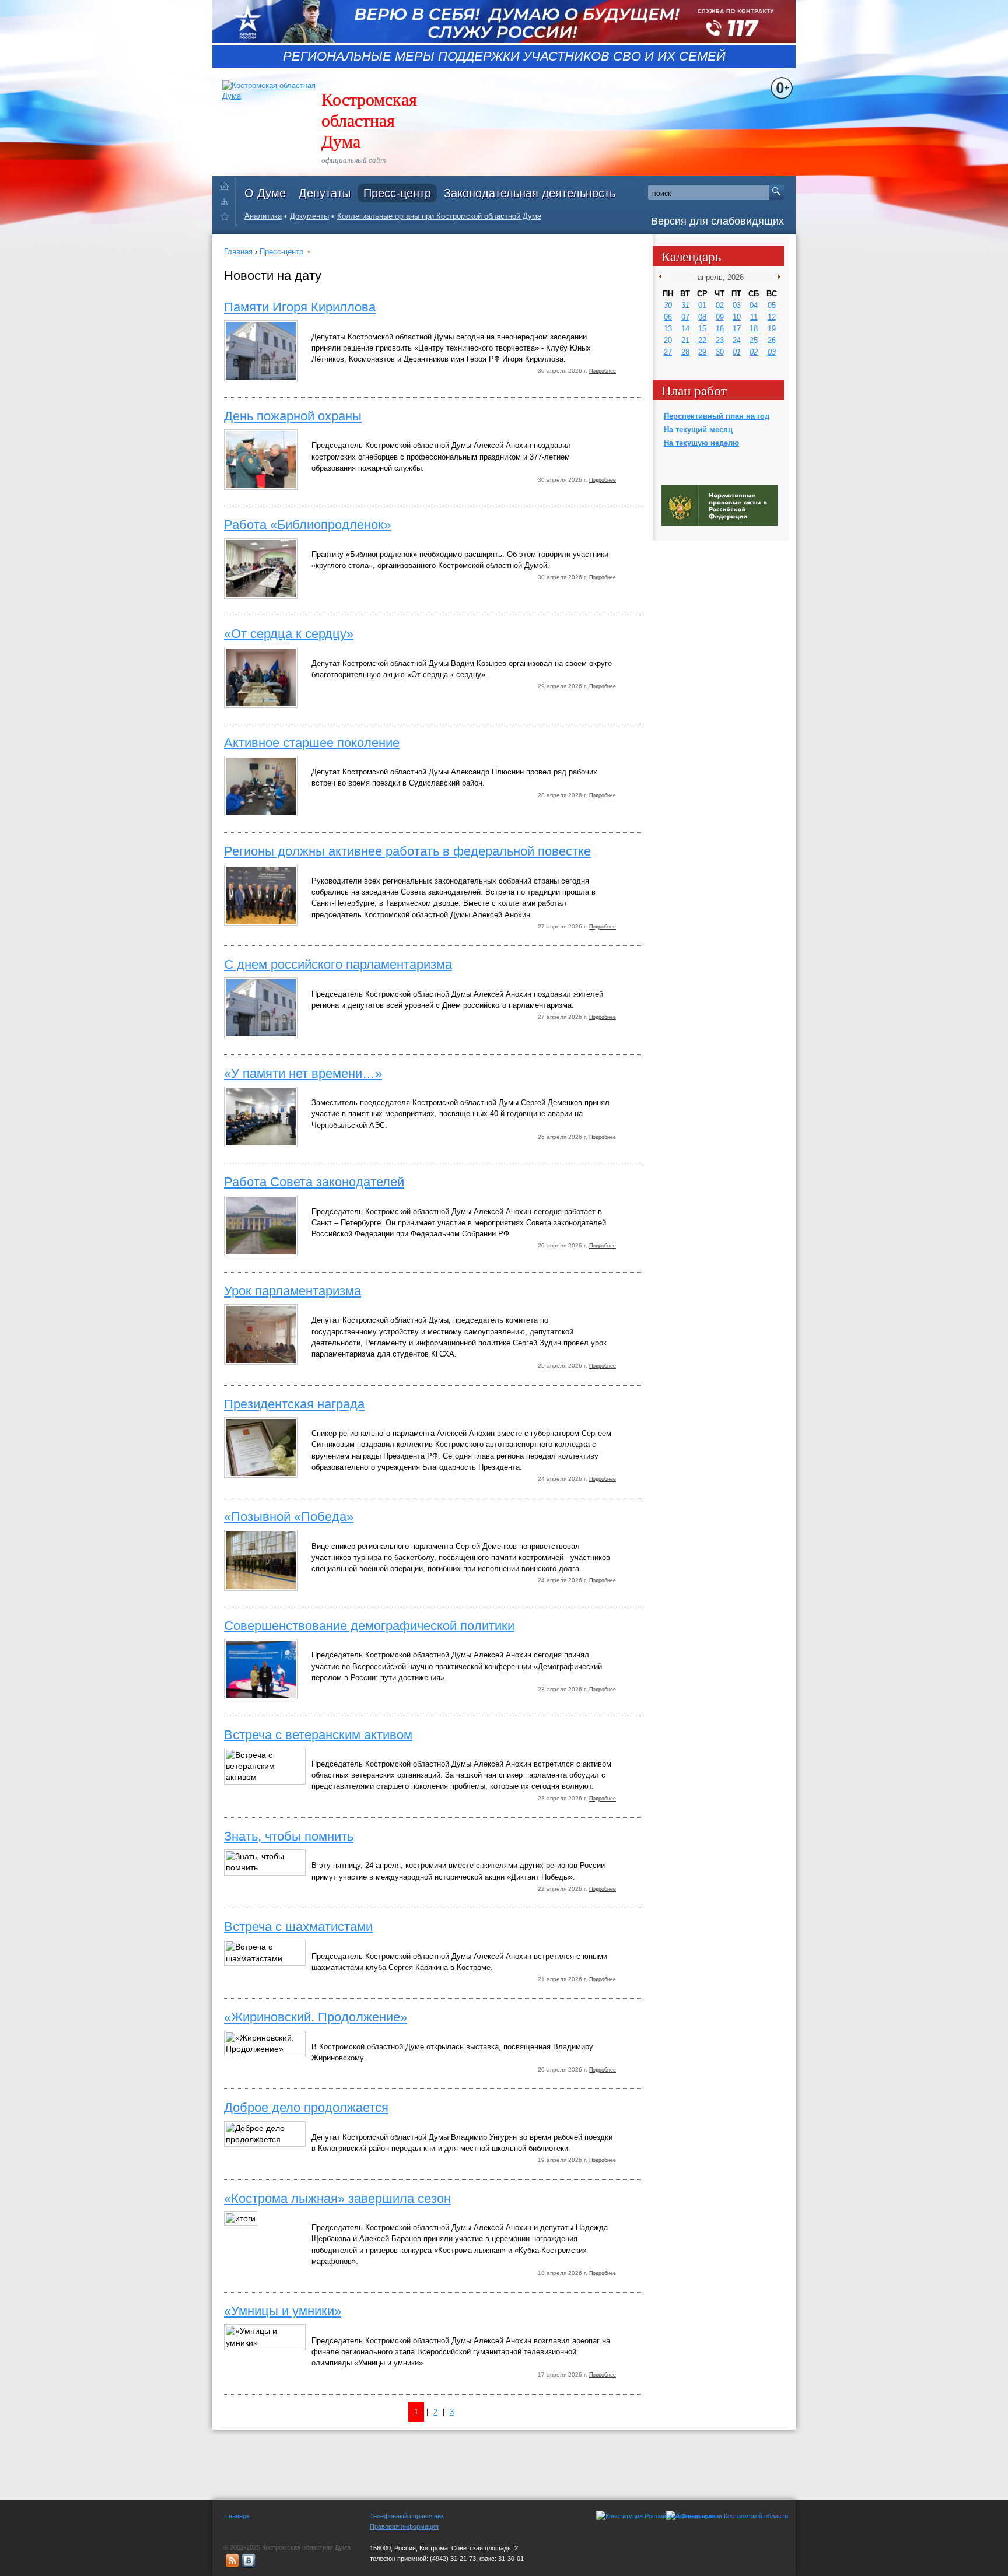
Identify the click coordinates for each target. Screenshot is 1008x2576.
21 (685, 340)
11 (754, 317)
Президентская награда (294, 1404)
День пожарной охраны (293, 416)
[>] (777, 277)
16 (720, 329)
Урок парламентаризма (293, 1291)
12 (772, 317)
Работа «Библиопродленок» (307, 525)
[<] (663, 277)
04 (754, 305)
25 (754, 340)
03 (737, 305)
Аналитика (263, 216)
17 (737, 329)
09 (720, 317)
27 (668, 352)
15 (702, 329)
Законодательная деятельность (530, 193)
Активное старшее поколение (312, 743)
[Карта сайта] (227, 201)
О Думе (265, 193)
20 (668, 340)
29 (702, 352)
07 (685, 317)
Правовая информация (404, 2526)
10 (737, 317)
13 (668, 329)
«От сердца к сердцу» (289, 634)
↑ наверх (237, 2516)
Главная (238, 252)
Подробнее (603, 371)
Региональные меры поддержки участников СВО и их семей (504, 57)
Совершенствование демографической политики (369, 1626)
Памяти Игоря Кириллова (300, 307)
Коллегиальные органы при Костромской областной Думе (439, 216)
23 (720, 340)
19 (772, 329)
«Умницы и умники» (283, 2311)
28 (685, 352)
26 (772, 340)
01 (702, 305)
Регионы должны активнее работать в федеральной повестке (407, 851)
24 (737, 340)
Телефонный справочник (407, 2516)
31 (685, 305)
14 (685, 329)
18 (754, 329)
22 (702, 340)
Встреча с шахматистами (298, 1927)
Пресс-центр (397, 193)
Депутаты (325, 193)
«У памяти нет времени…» (303, 1073)
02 (720, 305)
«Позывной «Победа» (289, 1517)
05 (772, 305)
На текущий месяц (698, 430)
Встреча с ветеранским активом (318, 1735)
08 (702, 317)
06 (668, 317)
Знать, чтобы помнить (289, 1836)
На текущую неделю (701, 443)
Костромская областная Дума (369, 120)
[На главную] (227, 183)
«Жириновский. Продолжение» (316, 2017)
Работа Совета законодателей (314, 1182)
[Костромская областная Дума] (227, 218)
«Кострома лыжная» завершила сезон (337, 2198)
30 (668, 305)
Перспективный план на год (717, 416)
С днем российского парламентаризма (338, 964)
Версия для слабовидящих (717, 221)
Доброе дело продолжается (306, 2107)
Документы (309, 216)
